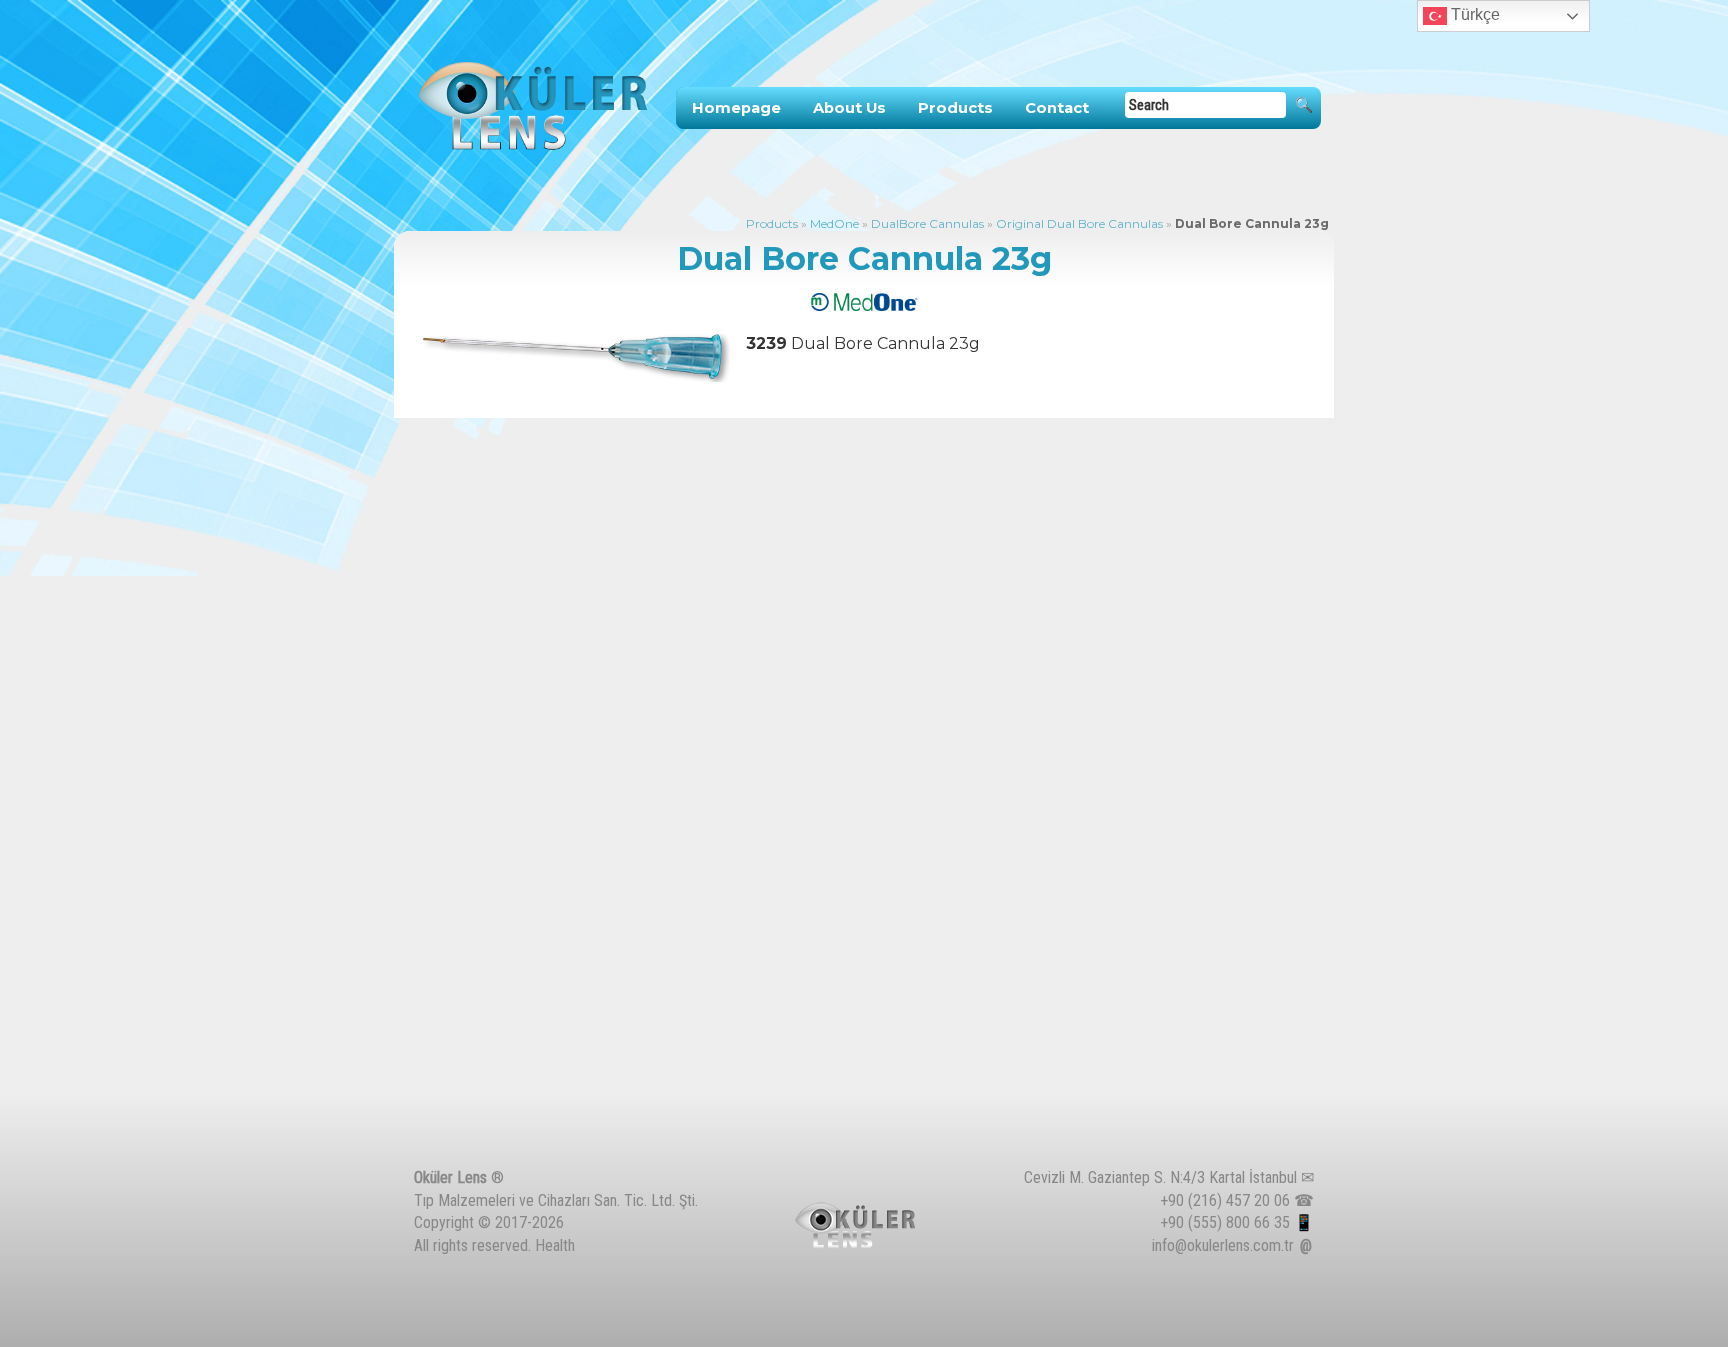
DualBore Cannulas (927, 223)
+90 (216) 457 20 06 (1225, 1200)
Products (955, 108)
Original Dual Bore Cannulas (1079, 223)
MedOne (834, 223)
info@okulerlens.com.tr (1223, 1245)
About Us (849, 108)
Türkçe (1473, 14)
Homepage (736, 108)
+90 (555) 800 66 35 (1225, 1222)
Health (555, 1245)
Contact (1057, 108)
